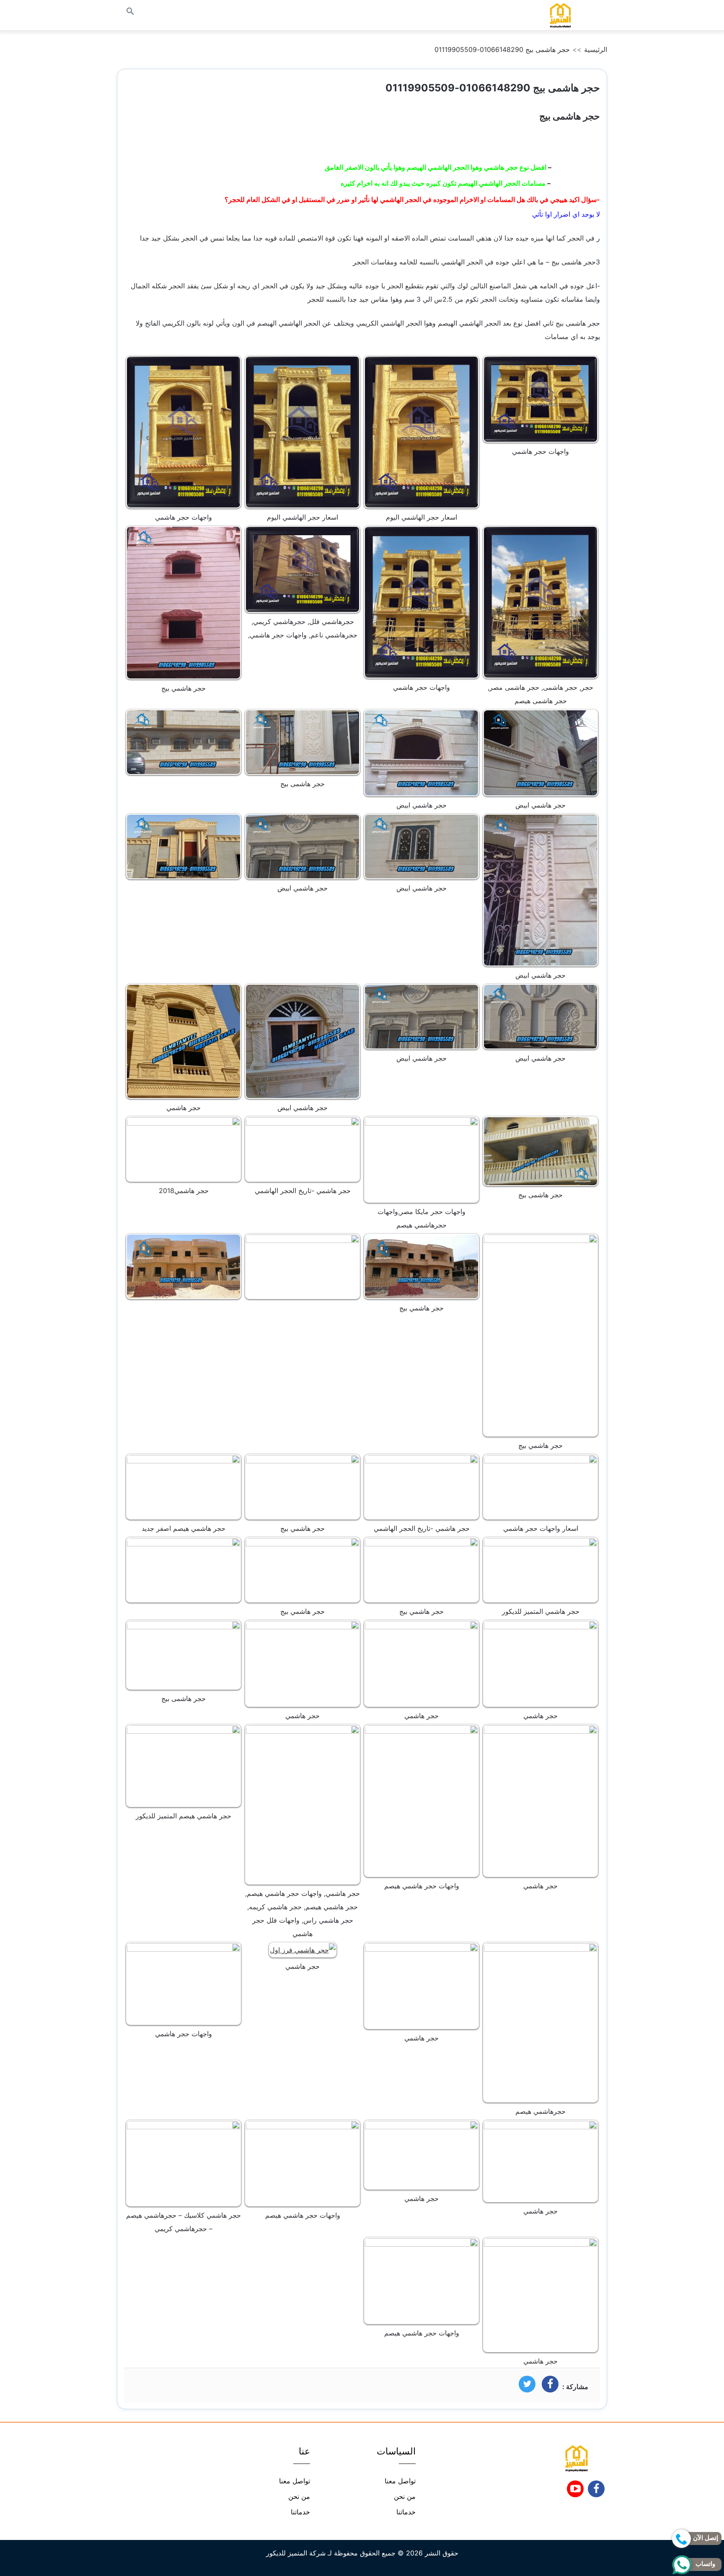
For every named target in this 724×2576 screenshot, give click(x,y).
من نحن (405, 2496)
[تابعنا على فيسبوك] (596, 2491)
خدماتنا (406, 2512)
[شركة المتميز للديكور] (560, 15)
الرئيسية (596, 49)
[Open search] (130, 12)
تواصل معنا (400, 2481)
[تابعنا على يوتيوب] (575, 2491)
